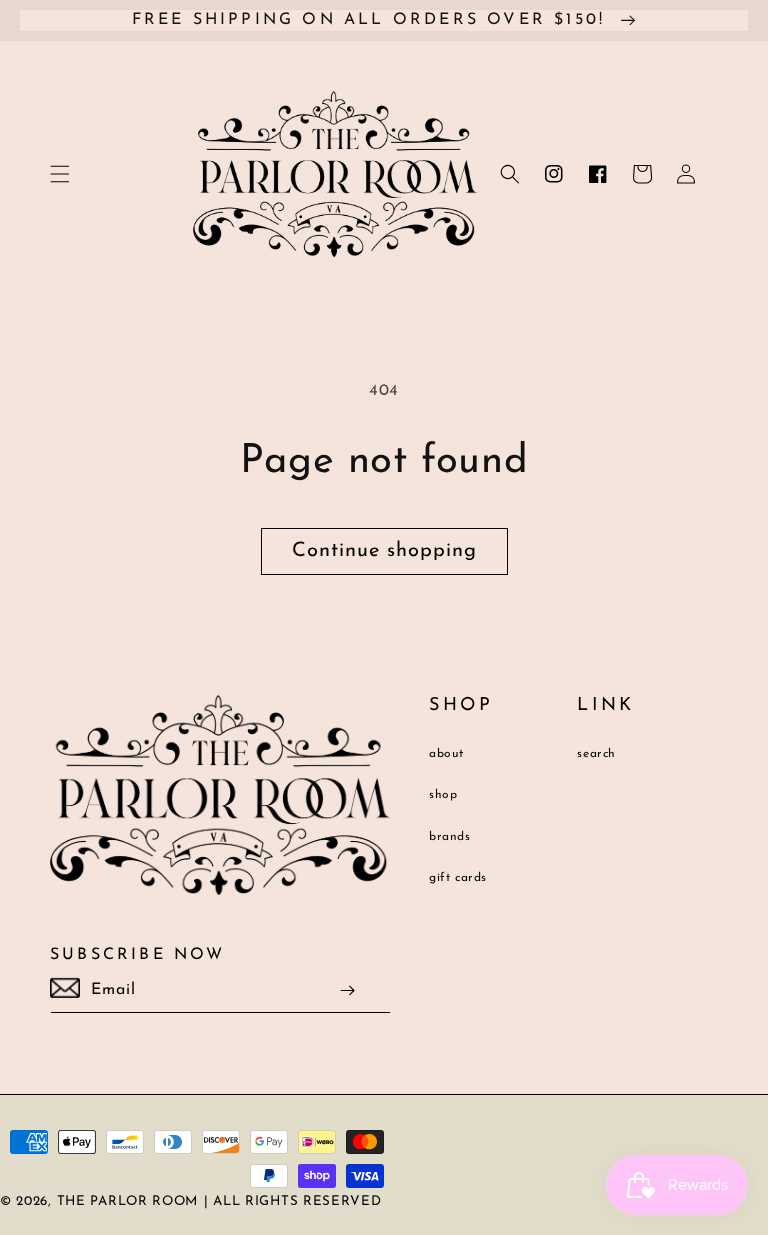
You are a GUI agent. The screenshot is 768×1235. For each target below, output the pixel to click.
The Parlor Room (128, 1201)
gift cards (458, 878)
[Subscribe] (347, 990)
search (596, 754)
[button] (60, 174)
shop (443, 795)
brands (450, 837)
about (446, 754)
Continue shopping (384, 551)
